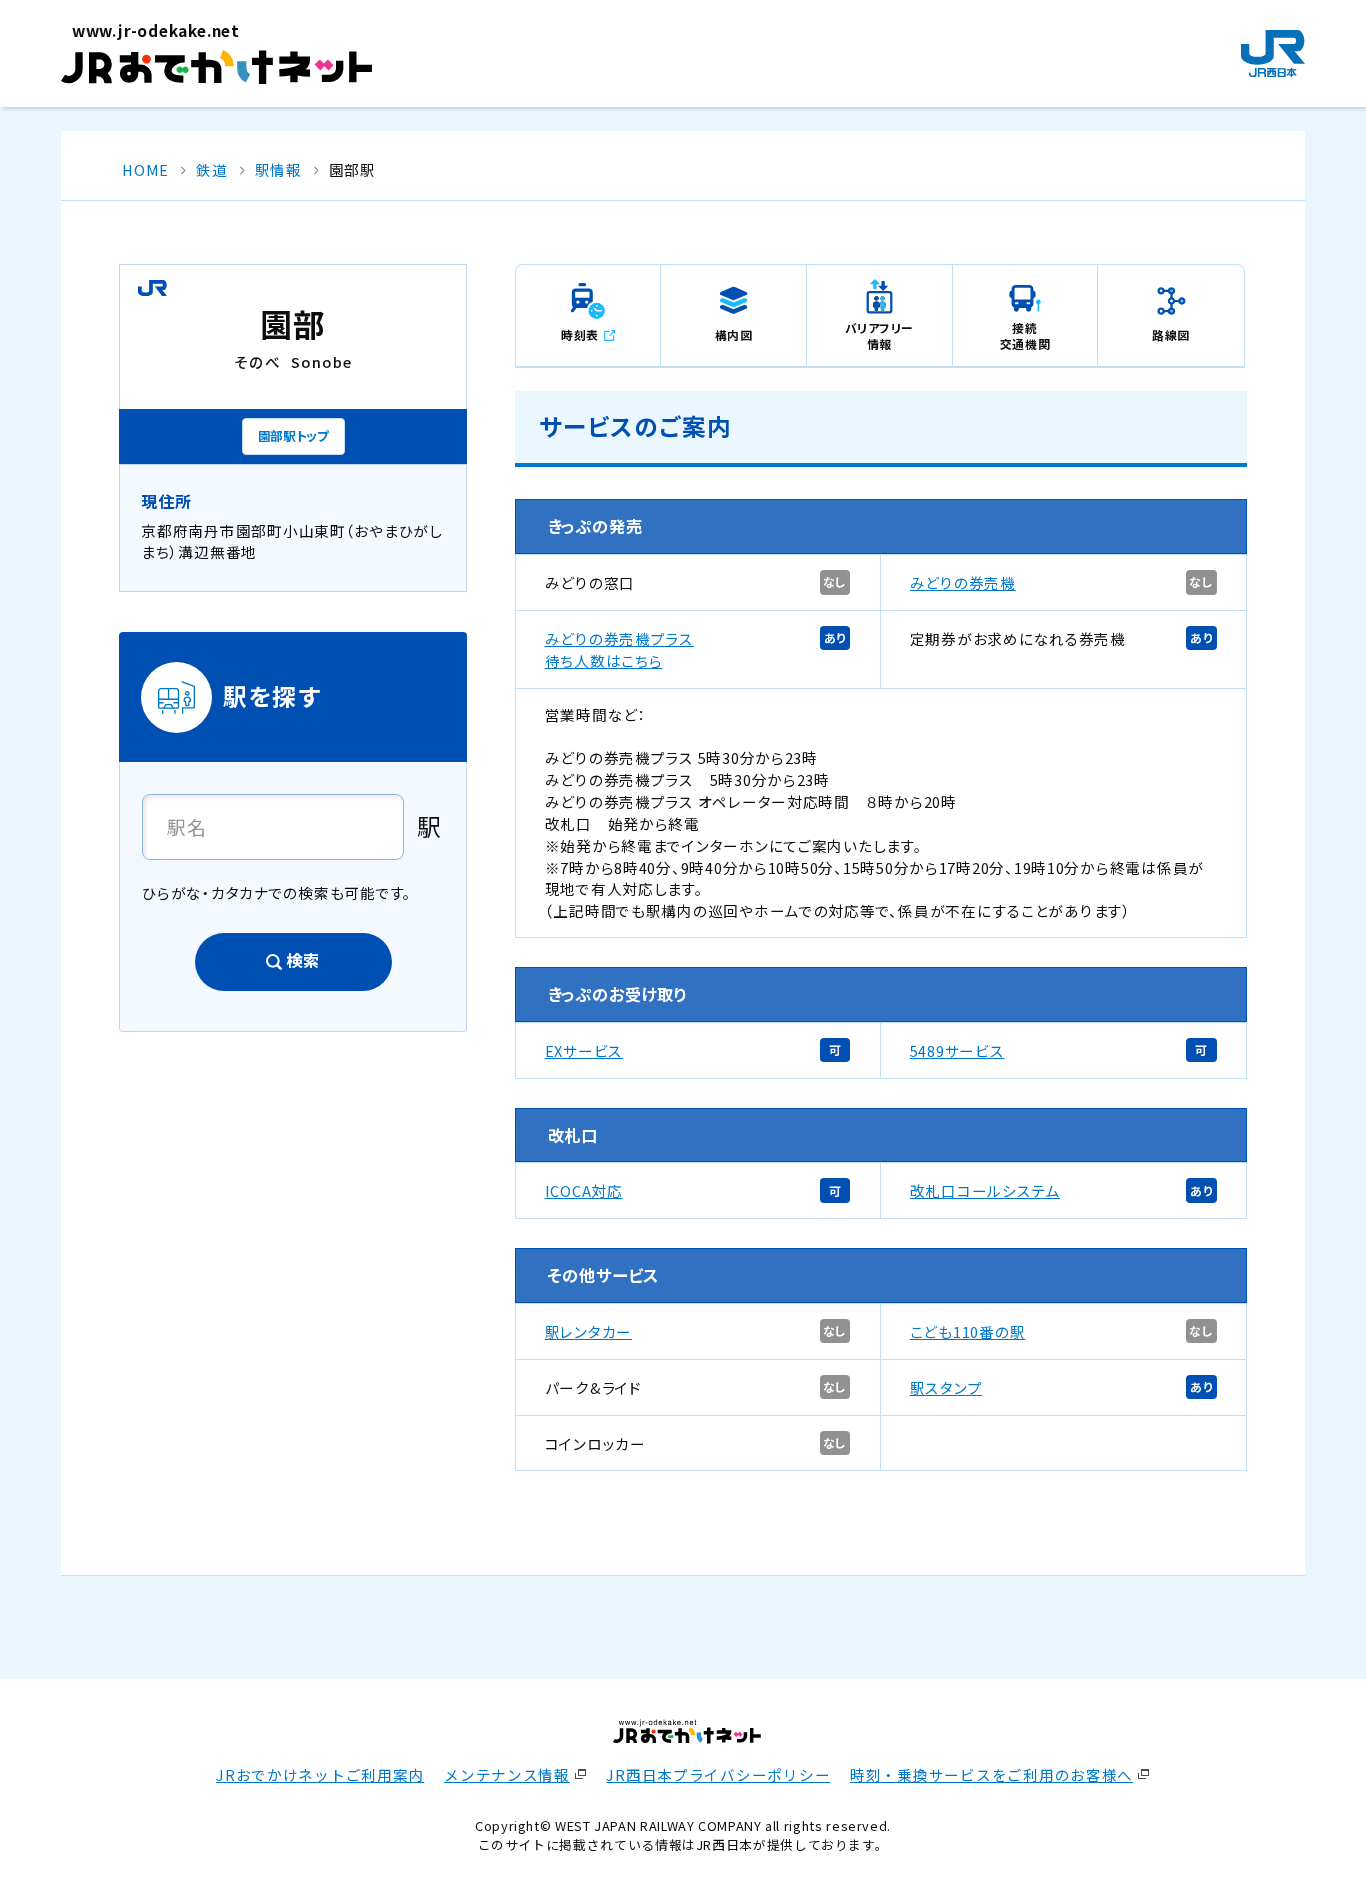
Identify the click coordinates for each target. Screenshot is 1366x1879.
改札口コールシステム (985, 1190)
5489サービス (957, 1050)
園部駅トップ (293, 435)
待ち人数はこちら (604, 660)
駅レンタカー (588, 1331)
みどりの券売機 (963, 582)
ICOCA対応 (584, 1190)
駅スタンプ (946, 1387)
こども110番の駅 (968, 1331)
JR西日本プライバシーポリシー (718, 1774)
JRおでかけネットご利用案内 (320, 1774)
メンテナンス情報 (507, 1774)
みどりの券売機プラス (619, 638)
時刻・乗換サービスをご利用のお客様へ (991, 1774)
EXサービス (584, 1050)
